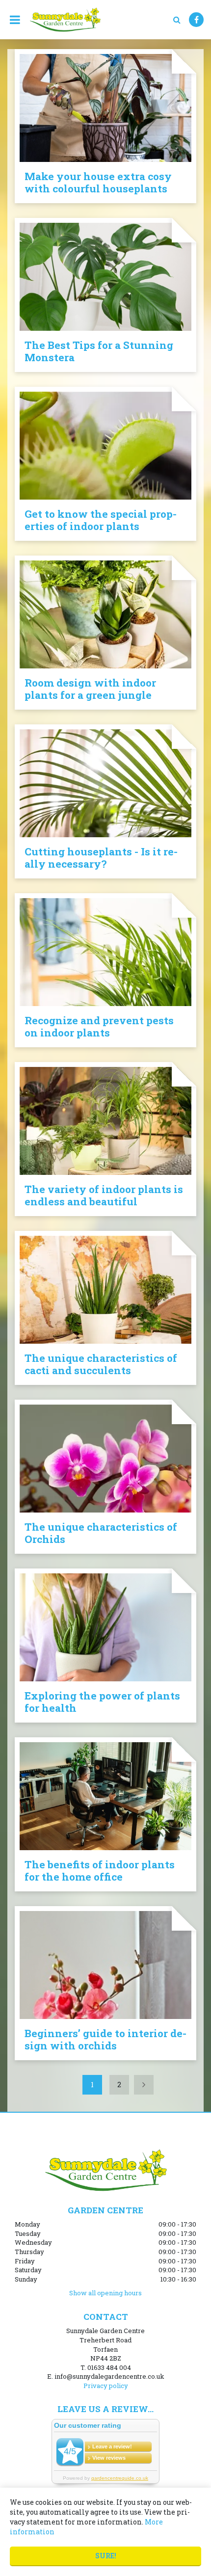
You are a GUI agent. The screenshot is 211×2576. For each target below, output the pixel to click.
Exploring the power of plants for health (102, 1702)
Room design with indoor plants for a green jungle (90, 689)
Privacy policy (106, 2386)
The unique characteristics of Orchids (101, 1533)
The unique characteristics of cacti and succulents (101, 1364)
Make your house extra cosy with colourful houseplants (98, 182)
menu (15, 20)
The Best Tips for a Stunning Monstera (99, 351)
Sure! (106, 2556)
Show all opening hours (105, 2293)
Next (144, 2085)
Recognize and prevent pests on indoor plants (99, 1026)
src (177, 20)
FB (196, 20)
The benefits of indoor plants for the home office (100, 1871)
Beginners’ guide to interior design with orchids (105, 2039)
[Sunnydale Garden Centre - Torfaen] (65, 20)
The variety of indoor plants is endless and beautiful (104, 1195)
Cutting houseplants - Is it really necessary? (101, 858)
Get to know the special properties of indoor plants (101, 520)
